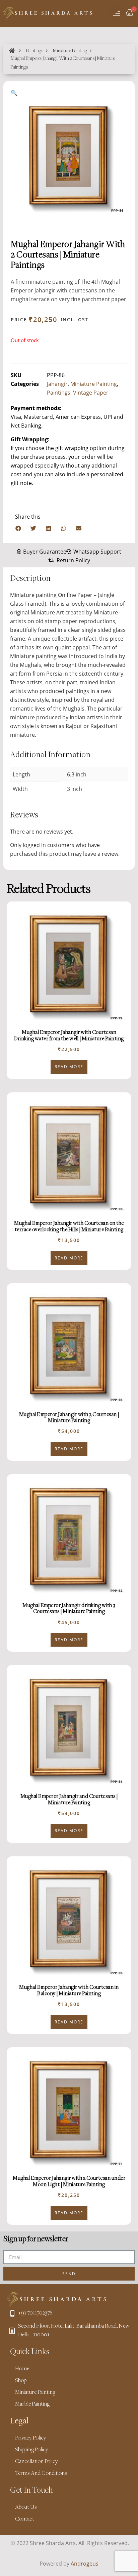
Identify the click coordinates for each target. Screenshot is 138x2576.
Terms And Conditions (41, 2473)
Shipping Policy (32, 2450)
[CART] (130, 13)
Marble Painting (32, 2404)
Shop (21, 2381)
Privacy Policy (31, 2438)
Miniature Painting (70, 51)
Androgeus (85, 2564)
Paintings (34, 51)
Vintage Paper (91, 393)
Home (22, 2369)
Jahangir (57, 384)
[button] (18, 528)
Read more (69, 1067)
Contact (25, 2519)
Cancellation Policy (37, 2462)
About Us (26, 2507)
